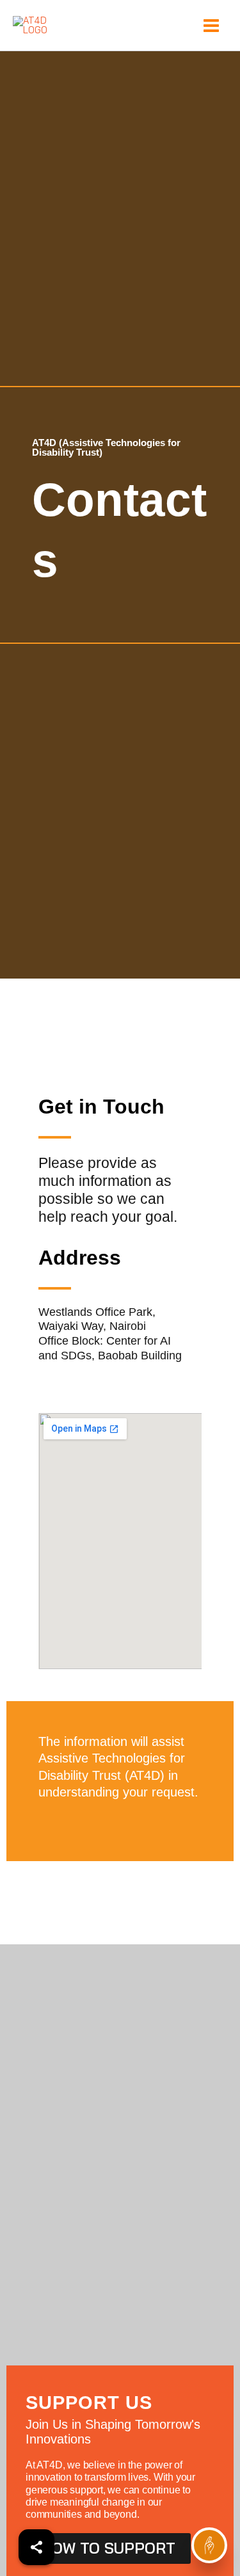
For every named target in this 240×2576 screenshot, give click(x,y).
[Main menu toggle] (211, 26)
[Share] (36, 2547)
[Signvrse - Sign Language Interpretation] (209, 2545)
